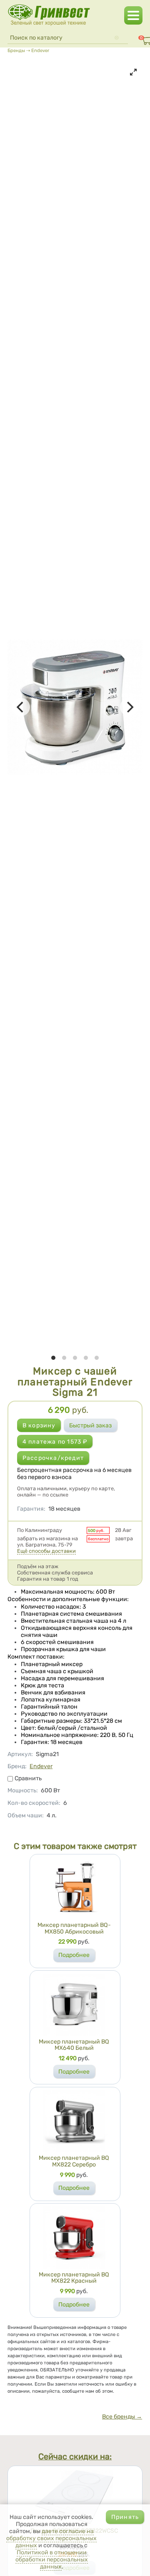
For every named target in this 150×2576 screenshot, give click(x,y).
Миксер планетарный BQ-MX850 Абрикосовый (74, 1928)
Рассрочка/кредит (53, 1458)
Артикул (20, 1754)
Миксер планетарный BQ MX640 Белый (74, 2045)
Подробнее (74, 1955)
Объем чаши (26, 1815)
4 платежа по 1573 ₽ (55, 1442)
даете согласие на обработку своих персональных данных (51, 2538)
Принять (125, 2517)
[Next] (129, 707)
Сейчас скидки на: (75, 2457)
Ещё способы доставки (46, 1551)
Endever (40, 50)
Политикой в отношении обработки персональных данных (52, 2560)
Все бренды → (122, 2417)
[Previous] (21, 707)
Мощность (23, 1790)
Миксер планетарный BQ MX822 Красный (74, 2278)
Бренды (16, 50)
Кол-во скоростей (34, 1803)
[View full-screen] (133, 72)
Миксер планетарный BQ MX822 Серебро (74, 2161)
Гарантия (31, 1509)
